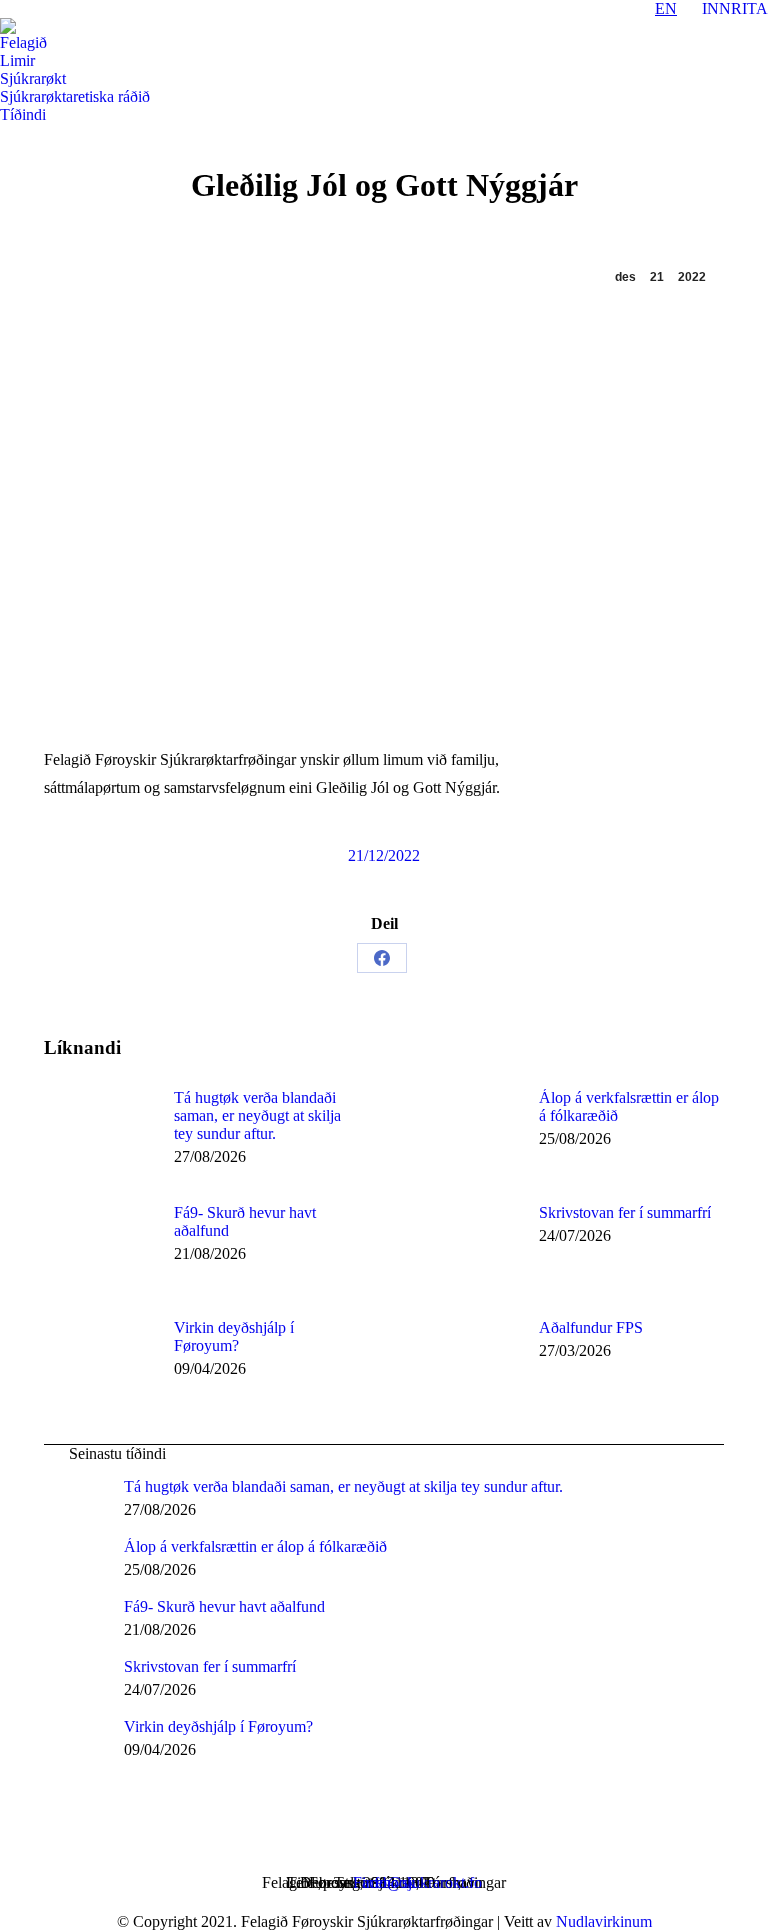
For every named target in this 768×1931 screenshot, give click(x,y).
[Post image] (99, 1134)
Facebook (384, 1882)
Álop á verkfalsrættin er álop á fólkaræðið (629, 1106)
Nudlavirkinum (604, 1921)
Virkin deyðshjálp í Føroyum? (234, 1336)
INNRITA (735, 8)
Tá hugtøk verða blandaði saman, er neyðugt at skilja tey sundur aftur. (257, 1115)
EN (666, 8)
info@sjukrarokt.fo (422, 1882)
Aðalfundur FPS (591, 1327)
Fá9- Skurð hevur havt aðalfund (245, 1221)
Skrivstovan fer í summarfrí (625, 1212)
